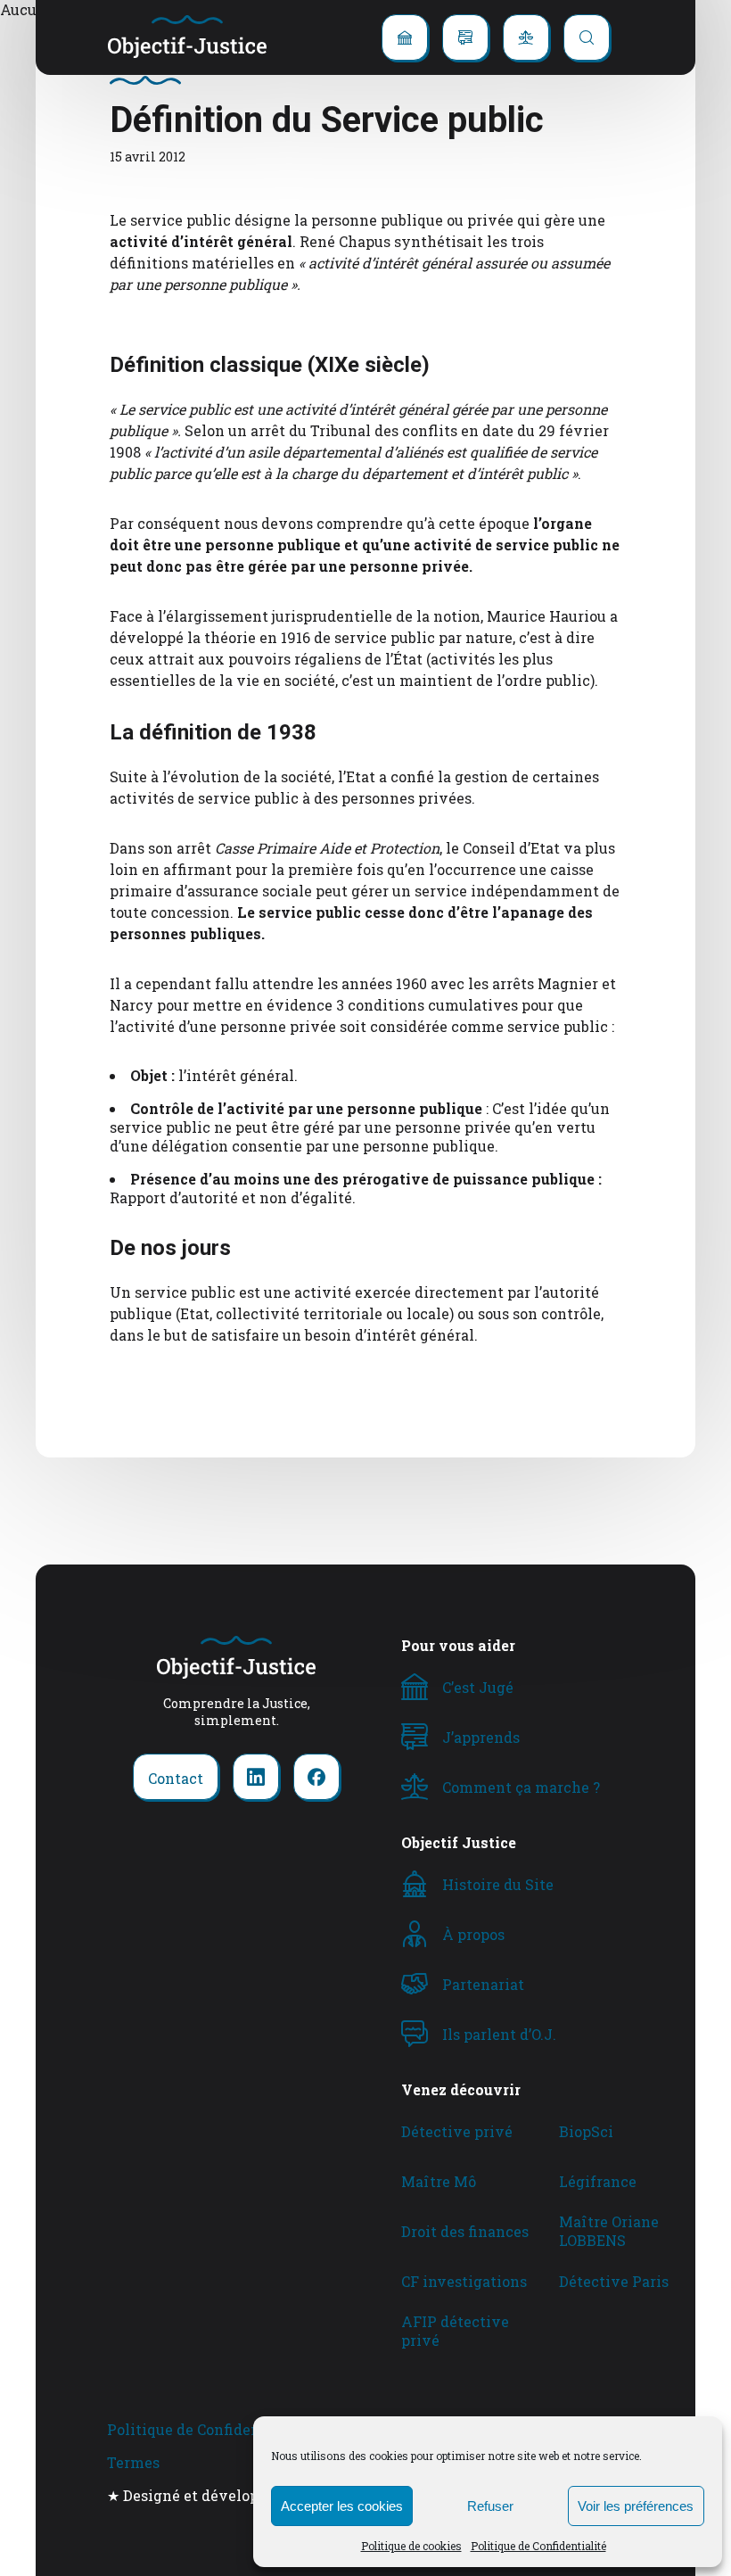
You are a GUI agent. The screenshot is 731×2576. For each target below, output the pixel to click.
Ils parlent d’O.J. (499, 2034)
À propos (473, 1934)
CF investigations (464, 2281)
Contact (176, 1778)
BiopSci (586, 2131)
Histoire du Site (498, 1884)
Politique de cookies (411, 2546)
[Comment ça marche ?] (526, 37)
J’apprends (481, 1737)
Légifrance (598, 2181)
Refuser (490, 2506)
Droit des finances (465, 2231)
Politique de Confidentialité (538, 2546)
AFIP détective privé (455, 2331)
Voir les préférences (636, 2506)
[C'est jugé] (405, 37)
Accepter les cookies (342, 2506)
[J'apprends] (465, 37)
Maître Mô (439, 2181)
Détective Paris (614, 2281)
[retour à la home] (187, 37)
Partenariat (483, 1984)
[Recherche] (587, 37)
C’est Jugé (478, 1687)
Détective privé (457, 2131)
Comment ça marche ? (521, 1787)
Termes (133, 2462)
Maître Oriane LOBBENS (609, 2231)
